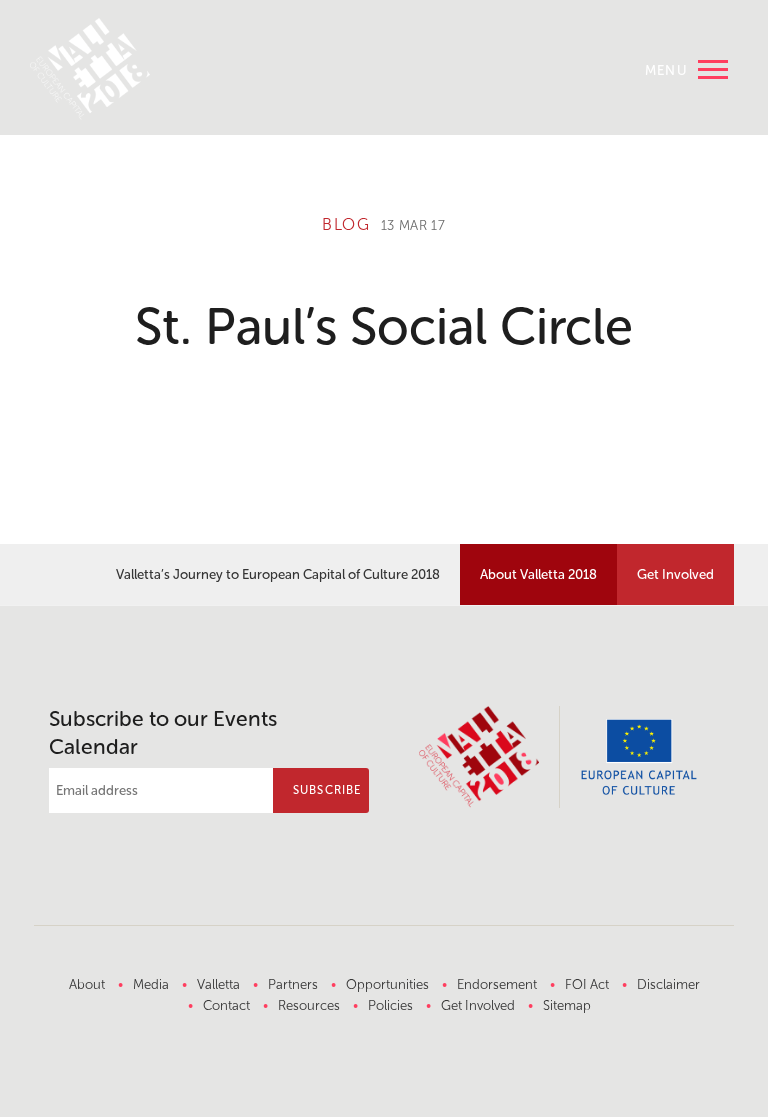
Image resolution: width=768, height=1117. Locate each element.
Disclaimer (668, 984)
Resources (309, 1005)
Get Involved (675, 574)
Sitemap (567, 1005)
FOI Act (587, 984)
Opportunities (387, 984)
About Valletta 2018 (538, 574)
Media (151, 984)
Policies (390, 1005)
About (87, 984)
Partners (293, 984)
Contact (226, 1005)
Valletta (218, 984)
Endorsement (497, 984)
